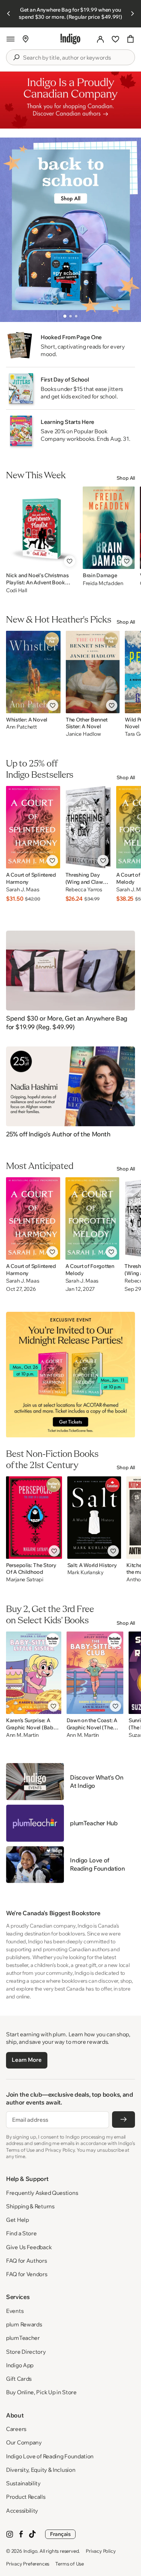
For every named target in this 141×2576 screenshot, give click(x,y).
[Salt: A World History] (94, 1518)
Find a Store (21, 2233)
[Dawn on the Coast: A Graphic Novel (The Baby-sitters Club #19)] (95, 1673)
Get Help (17, 2220)
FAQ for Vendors (27, 2274)
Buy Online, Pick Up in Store (41, 2392)
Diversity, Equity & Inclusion (41, 2470)
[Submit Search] (16, 57)
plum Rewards (24, 2324)
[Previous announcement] (9, 13)
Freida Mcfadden (103, 583)
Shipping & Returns (30, 2206)
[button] (11, 39)
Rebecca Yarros (84, 890)
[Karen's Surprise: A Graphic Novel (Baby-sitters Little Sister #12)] (34, 1673)
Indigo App (20, 2365)
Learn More (27, 2060)
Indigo (30, 2551)
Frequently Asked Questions (42, 2193)
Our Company (24, 2442)
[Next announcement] (132, 13)
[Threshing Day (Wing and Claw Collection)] (88, 827)
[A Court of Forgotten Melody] (92, 1218)
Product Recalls (26, 2497)
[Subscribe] (124, 2119)
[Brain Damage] (109, 528)
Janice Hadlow (83, 734)
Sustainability (23, 2483)
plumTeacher (23, 2338)
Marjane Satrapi (25, 1580)
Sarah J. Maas (23, 890)
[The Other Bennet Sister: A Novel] (93, 672)
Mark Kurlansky (86, 1572)
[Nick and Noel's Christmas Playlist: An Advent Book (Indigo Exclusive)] (42, 528)
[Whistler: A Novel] (33, 672)
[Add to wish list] (70, 561)
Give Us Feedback (29, 2247)
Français (60, 2534)
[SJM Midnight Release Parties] (70, 1375)
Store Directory (26, 2352)
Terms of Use (70, 2564)
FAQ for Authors (27, 2261)
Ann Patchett (21, 727)
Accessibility (22, 2511)
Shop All (126, 478)
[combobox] (76, 58)
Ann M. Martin (22, 1735)
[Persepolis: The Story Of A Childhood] (34, 1518)
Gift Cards (19, 2379)
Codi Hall (16, 590)
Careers (16, 2429)
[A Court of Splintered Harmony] (33, 827)
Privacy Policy (101, 2551)
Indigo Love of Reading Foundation (50, 2456)
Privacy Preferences (28, 2564)
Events (15, 2311)
